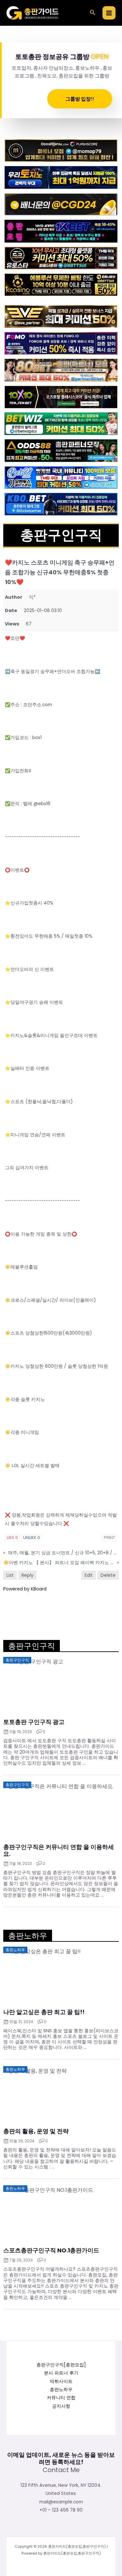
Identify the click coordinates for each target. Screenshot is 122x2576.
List (10, 1575)
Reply (27, 1575)
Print (109, 1538)
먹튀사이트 (61, 2381)
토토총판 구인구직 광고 (34, 1722)
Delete (108, 1575)
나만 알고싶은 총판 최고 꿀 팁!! (44, 2012)
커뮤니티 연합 (61, 2398)
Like (12, 1538)
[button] (93, 13)
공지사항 (61, 2406)
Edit (89, 1575)
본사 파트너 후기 (61, 2373)
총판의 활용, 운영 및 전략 (36, 2131)
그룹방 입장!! (80, 99)
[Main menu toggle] (109, 13)
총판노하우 (61, 2390)
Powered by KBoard (25, 1589)
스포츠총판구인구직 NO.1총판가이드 (51, 2250)
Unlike (32, 1538)
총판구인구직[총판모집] (61, 2365)
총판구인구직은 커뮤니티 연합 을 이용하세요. (59, 1850)
